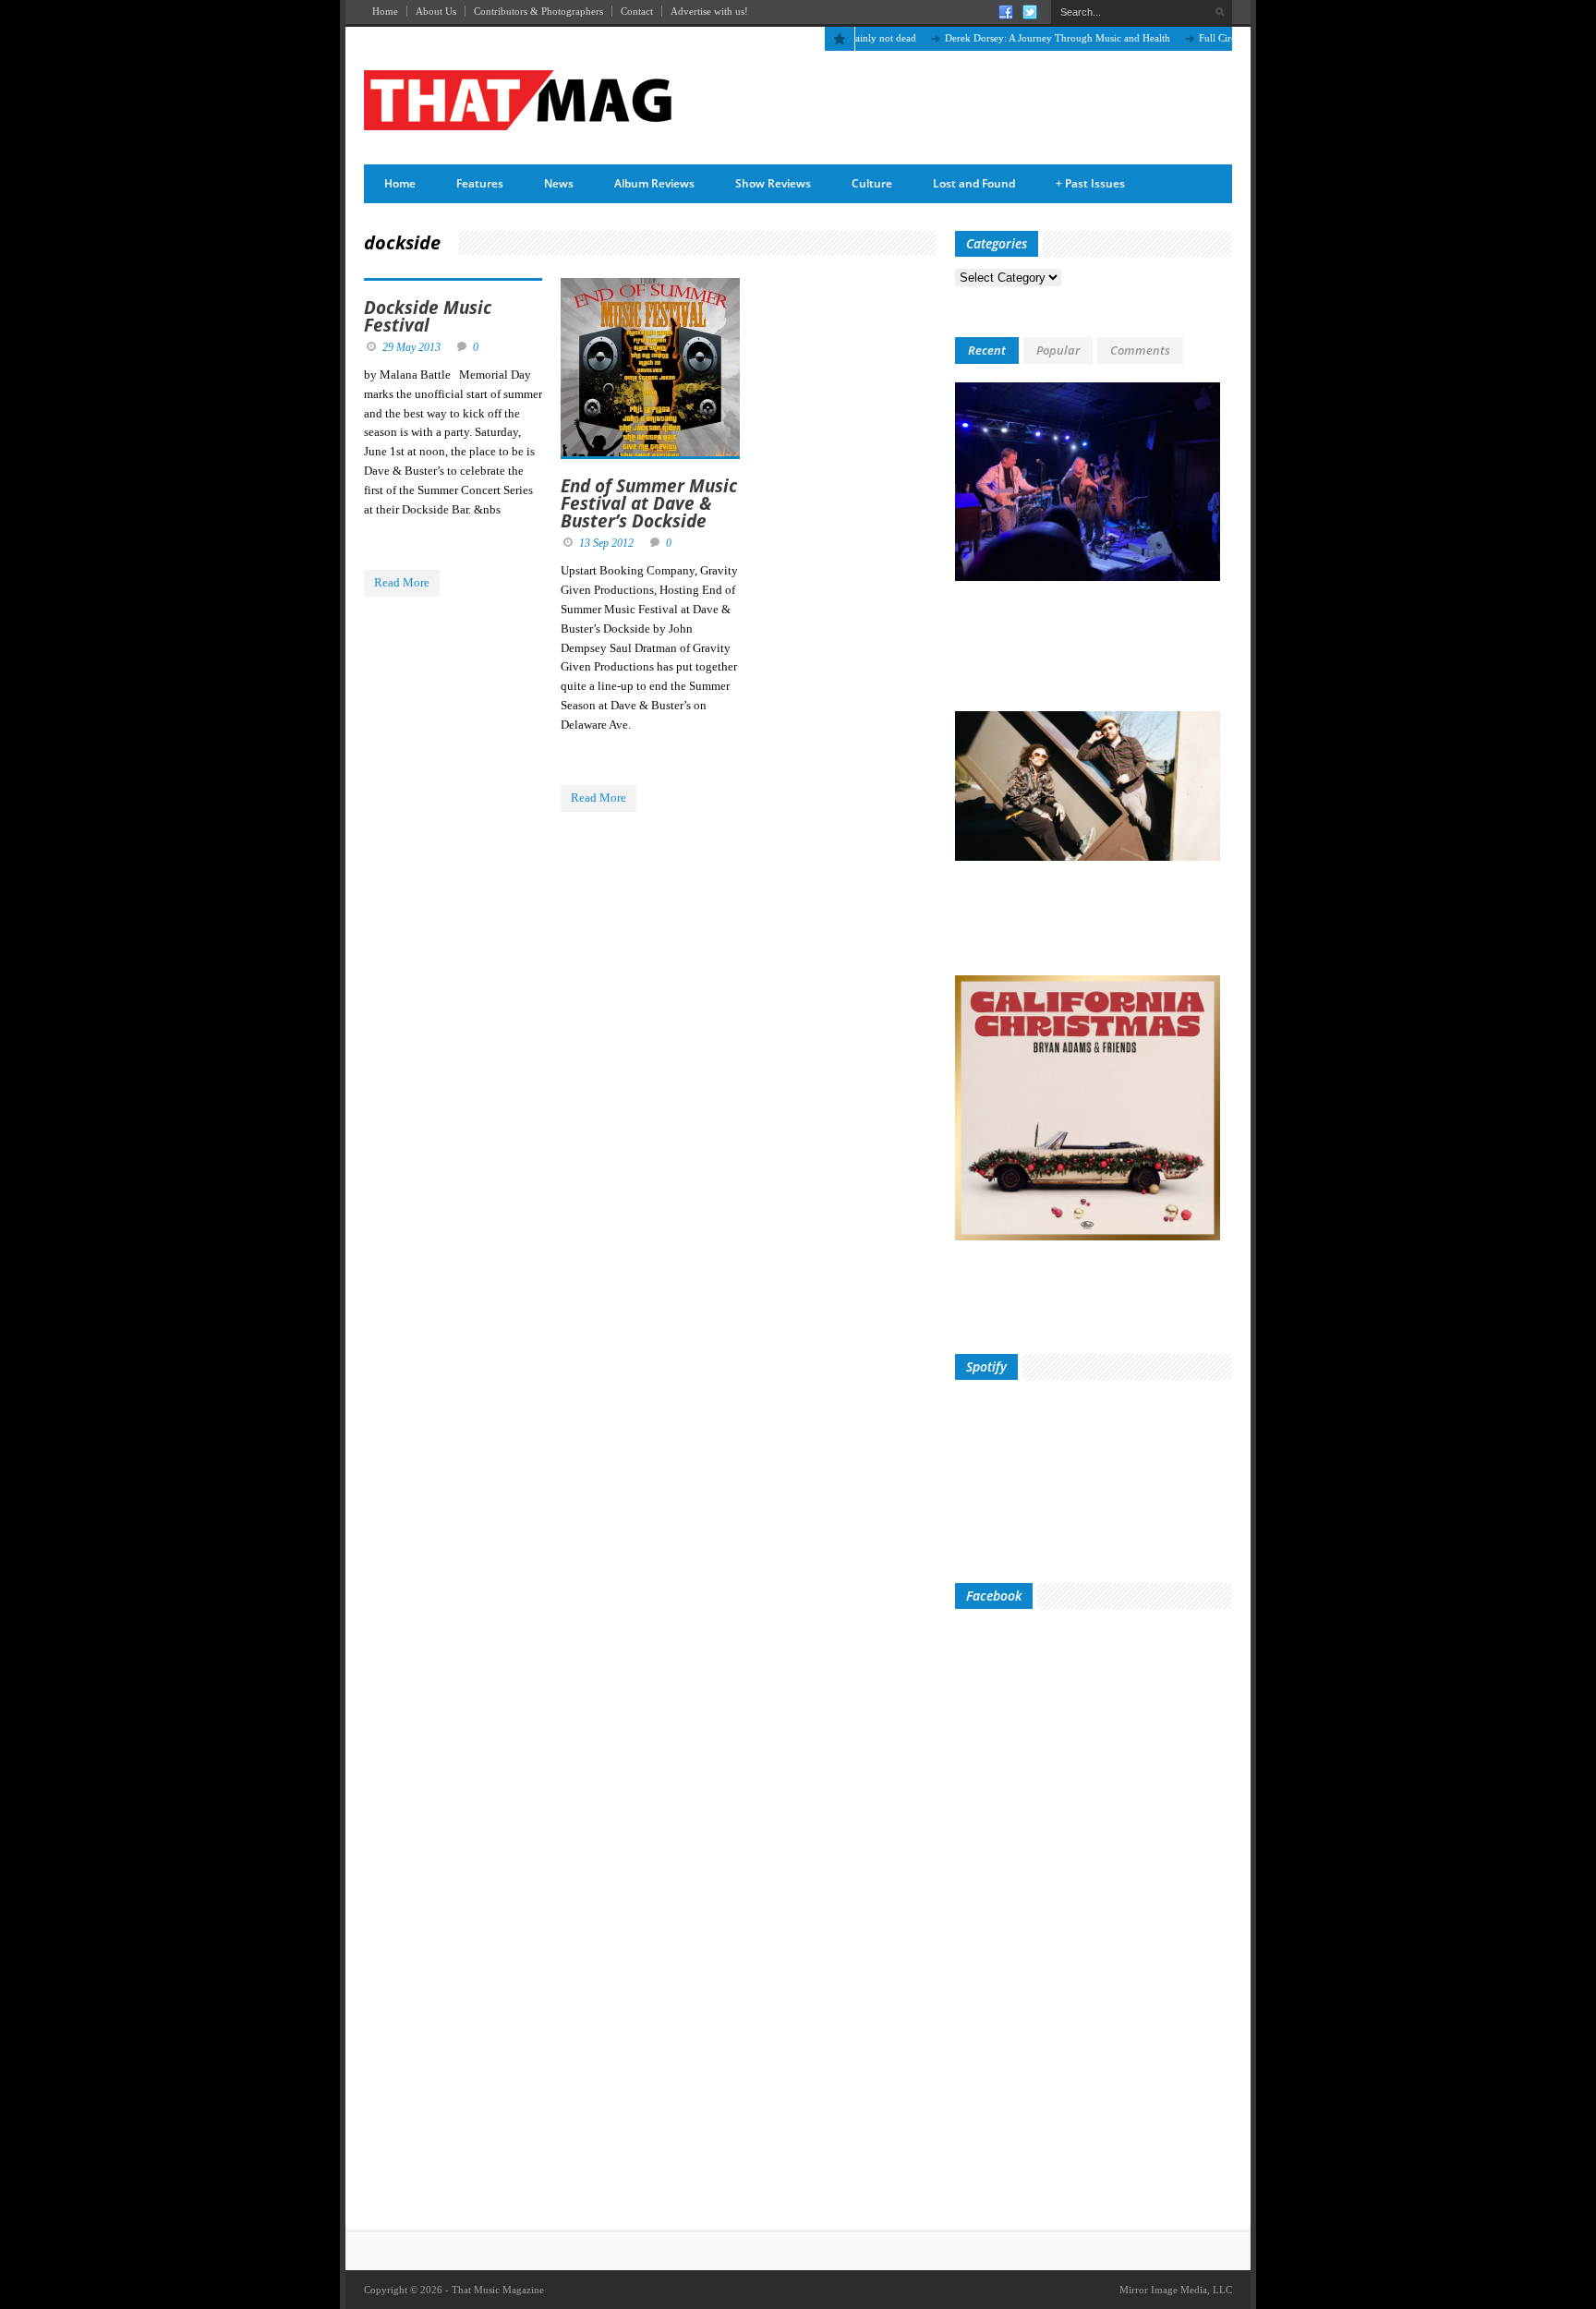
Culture (872, 183)
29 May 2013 (411, 347)
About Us (436, 11)
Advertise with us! (709, 11)
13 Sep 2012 (606, 543)
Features (480, 183)
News (559, 183)
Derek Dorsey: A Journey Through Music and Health (1020, 38)
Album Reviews (654, 183)
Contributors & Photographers (538, 11)
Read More (402, 582)
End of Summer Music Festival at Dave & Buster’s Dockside (649, 503)
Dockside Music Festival (428, 316)
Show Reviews (773, 183)
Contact (637, 11)
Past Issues (1090, 183)
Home (385, 11)
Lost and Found (974, 183)
